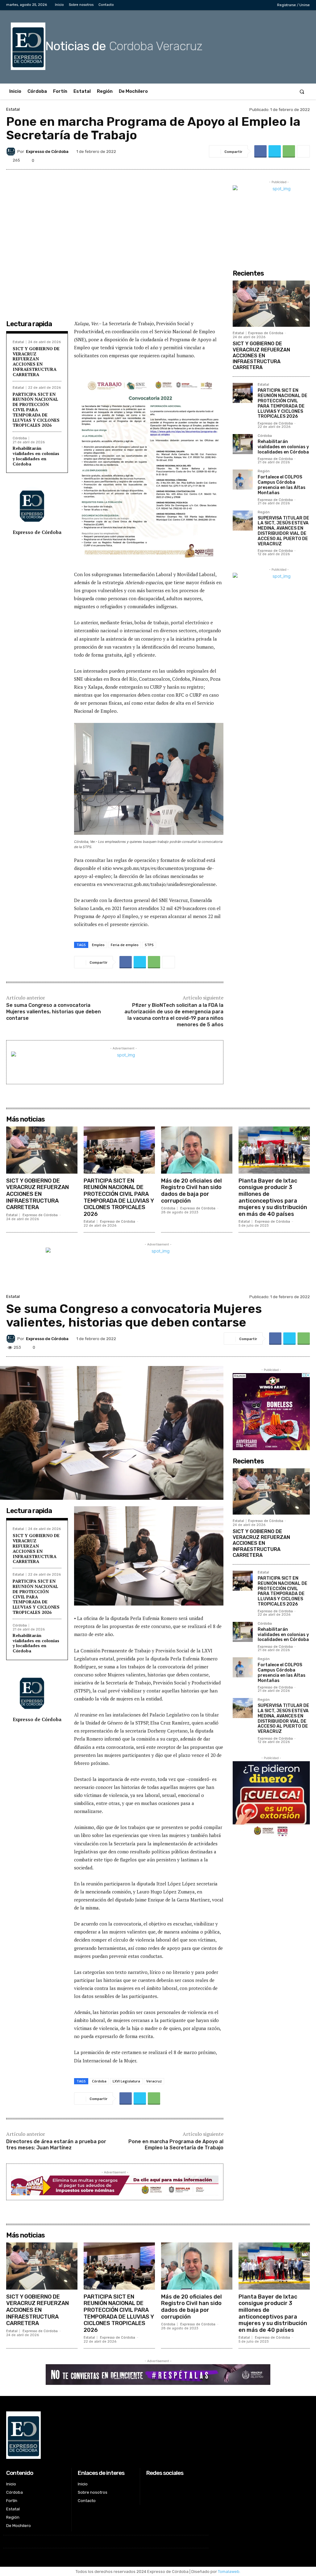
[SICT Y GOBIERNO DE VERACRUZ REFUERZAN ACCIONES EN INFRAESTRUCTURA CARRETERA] (271, 304)
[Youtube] (264, 5)
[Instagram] (244, 5)
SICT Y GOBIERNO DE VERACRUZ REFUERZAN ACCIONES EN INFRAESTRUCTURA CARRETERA (36, 361)
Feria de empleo (125, 945)
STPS (149, 945)
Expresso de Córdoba (47, 152)
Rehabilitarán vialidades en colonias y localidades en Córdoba (36, 456)
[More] (303, 151)
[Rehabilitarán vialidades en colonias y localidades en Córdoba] (243, 444)
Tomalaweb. (229, 2572)
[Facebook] (235, 5)
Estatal (13, 109)
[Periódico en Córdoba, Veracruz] (106, 2435)
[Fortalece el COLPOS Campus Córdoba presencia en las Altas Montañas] (243, 480)
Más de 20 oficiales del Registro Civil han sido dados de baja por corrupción (191, 1191)
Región (264, 471)
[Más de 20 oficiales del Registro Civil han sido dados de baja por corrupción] (197, 1150)
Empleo (98, 945)
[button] (302, 91)
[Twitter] (254, 5)
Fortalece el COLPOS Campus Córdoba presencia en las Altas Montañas (282, 485)
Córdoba (20, 438)
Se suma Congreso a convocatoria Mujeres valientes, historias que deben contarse (54, 1012)
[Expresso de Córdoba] (12, 151)
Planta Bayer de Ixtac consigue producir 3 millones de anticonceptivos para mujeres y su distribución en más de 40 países (273, 1197)
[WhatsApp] (289, 151)
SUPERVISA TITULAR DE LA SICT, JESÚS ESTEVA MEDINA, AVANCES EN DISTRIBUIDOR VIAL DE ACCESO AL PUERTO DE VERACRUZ (283, 531)
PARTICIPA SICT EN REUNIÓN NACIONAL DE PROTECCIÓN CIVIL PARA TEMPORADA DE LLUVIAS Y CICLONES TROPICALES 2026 (36, 410)
